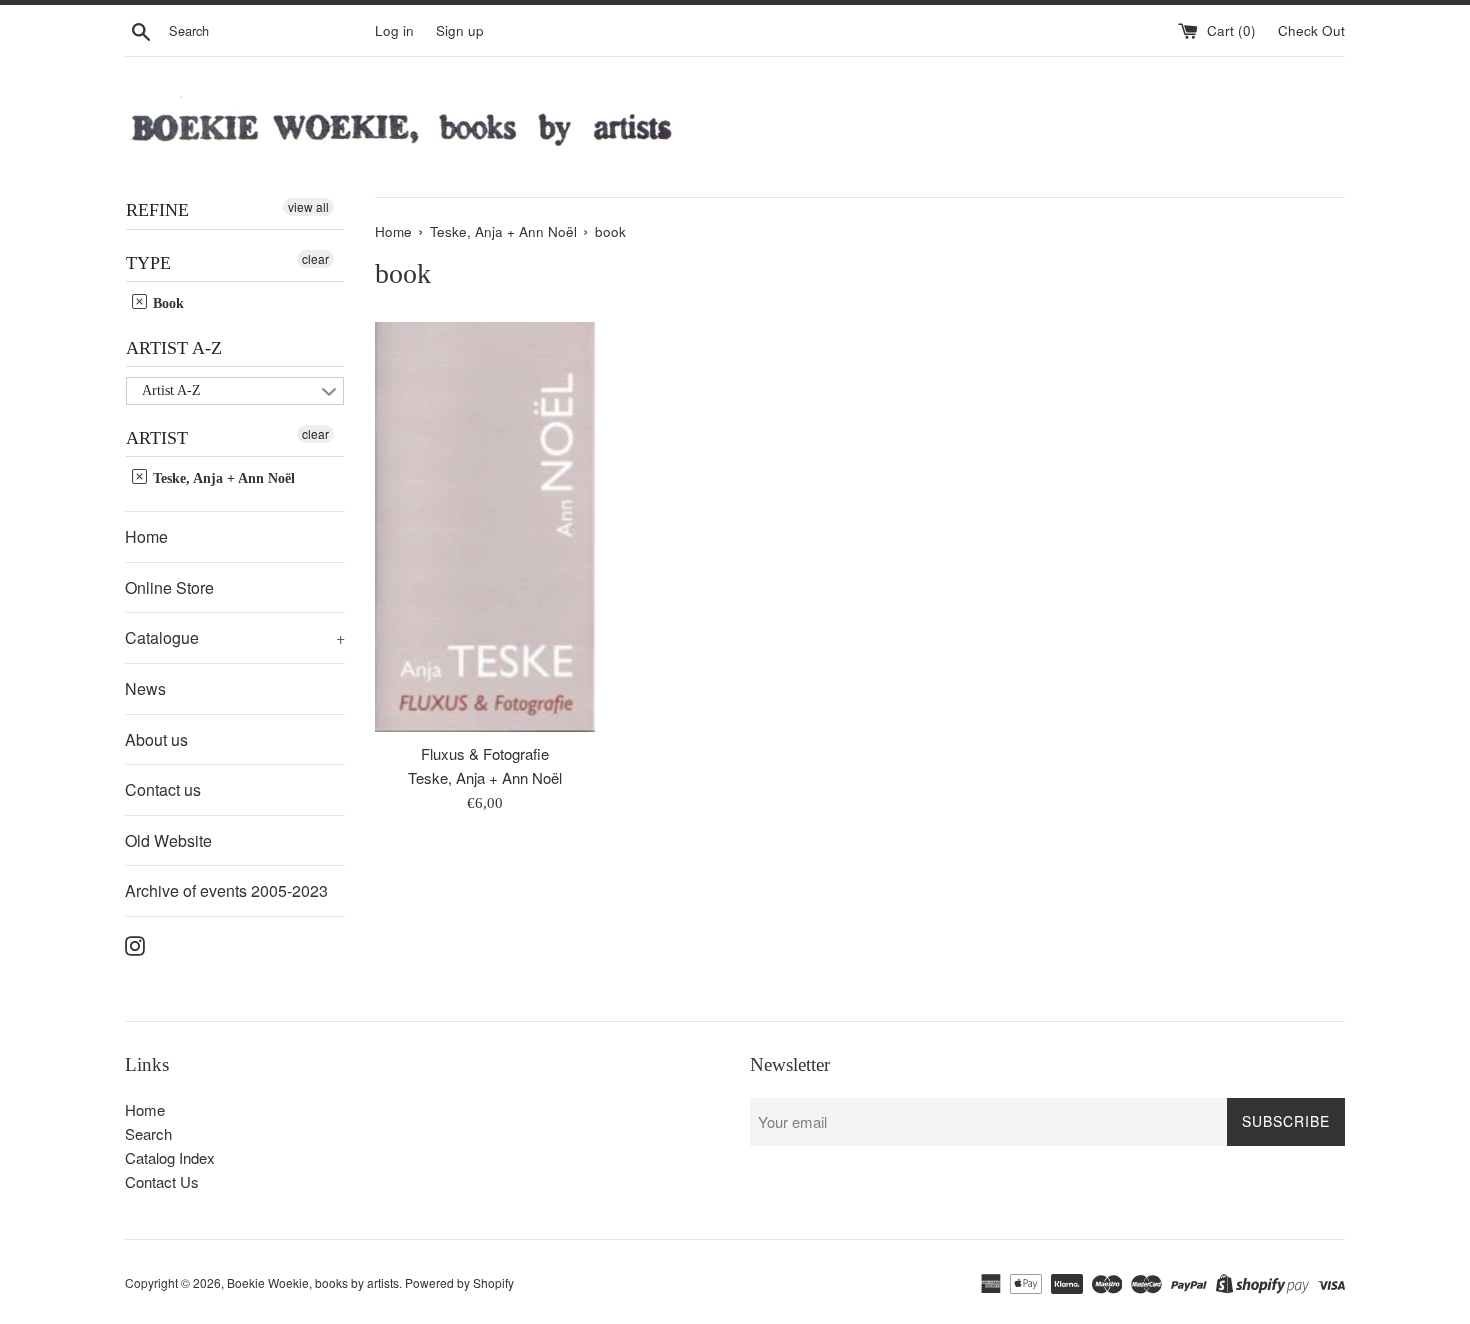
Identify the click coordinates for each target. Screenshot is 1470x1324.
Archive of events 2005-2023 (226, 890)
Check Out (1311, 30)
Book (166, 303)
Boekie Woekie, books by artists (313, 1282)
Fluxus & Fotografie (485, 753)
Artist (157, 438)
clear (315, 258)
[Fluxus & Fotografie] (485, 527)
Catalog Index (170, 1157)
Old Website (168, 840)
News (145, 688)
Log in (394, 30)
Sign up (460, 30)
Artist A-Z (174, 348)
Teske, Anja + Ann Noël (222, 478)
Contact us (163, 789)
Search (148, 1133)
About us (156, 739)
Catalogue (235, 637)
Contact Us (162, 1181)
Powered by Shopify (459, 1282)
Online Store (169, 587)
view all (308, 206)
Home (146, 536)
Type (148, 263)
